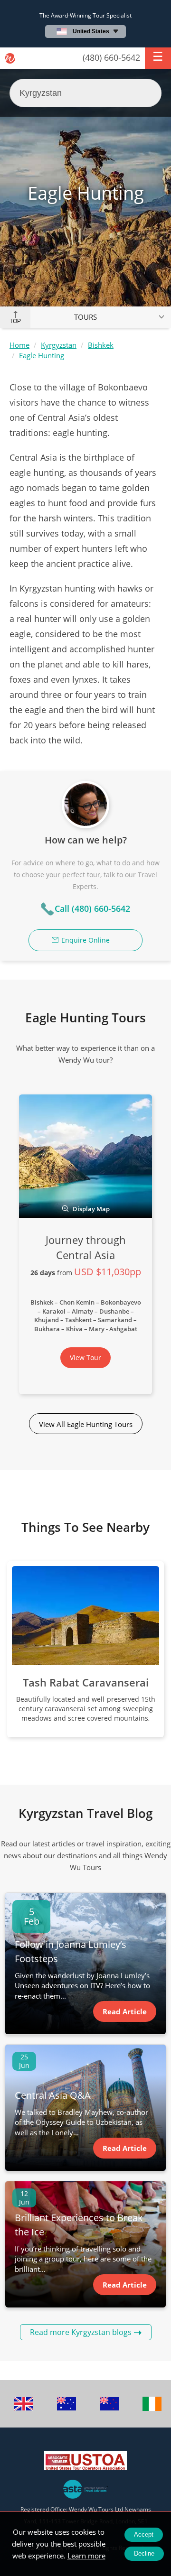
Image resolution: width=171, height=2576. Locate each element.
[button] (158, 58)
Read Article (125, 2011)
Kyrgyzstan (59, 345)
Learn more (86, 2556)
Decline (144, 2553)
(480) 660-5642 (111, 57)
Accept (144, 2534)
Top (15, 321)
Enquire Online (85, 940)
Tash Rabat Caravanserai (86, 1682)
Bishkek (101, 345)
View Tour (85, 1357)
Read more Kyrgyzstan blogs (81, 2332)
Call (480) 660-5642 (92, 908)
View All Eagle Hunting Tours (86, 1424)
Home (19, 345)
